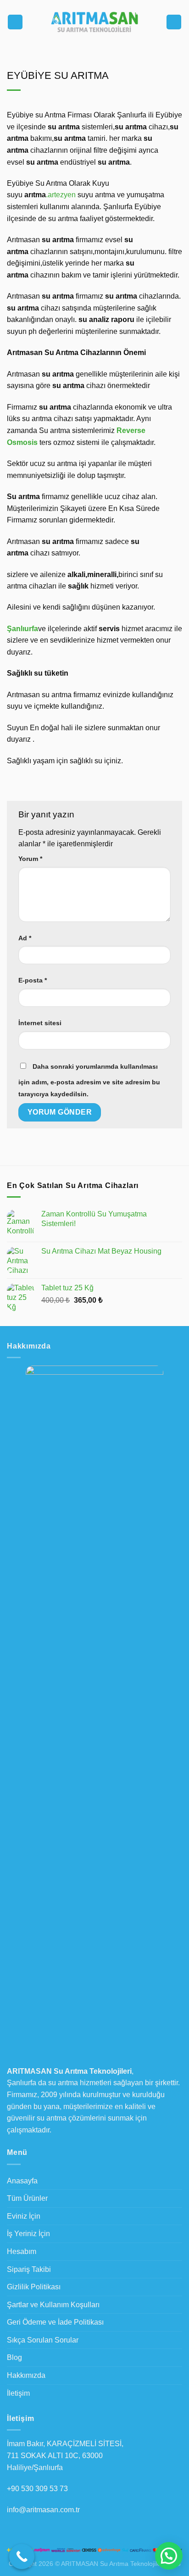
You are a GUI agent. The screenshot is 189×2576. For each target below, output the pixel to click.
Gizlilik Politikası (34, 2287)
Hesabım (22, 2251)
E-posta (33, 980)
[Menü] (15, 22)
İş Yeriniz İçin (28, 2234)
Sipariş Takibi (29, 2269)
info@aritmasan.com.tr (43, 2510)
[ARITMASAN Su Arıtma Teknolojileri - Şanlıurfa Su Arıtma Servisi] (94, 22)
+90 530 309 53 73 (37, 2489)
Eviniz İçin (24, 2216)
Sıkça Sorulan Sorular (43, 2340)
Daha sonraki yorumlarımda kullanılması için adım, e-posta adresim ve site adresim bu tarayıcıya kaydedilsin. (89, 1080)
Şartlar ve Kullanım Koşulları (53, 2305)
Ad (25, 938)
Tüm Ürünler (27, 2198)
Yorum (30, 859)
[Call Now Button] (22, 2557)
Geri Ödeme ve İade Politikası (55, 2322)
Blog (14, 2357)
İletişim (18, 2393)
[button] (169, 2556)
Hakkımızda (26, 2375)
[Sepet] (174, 22)
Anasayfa (22, 2181)
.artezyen (61, 195)
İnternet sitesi (40, 1023)
